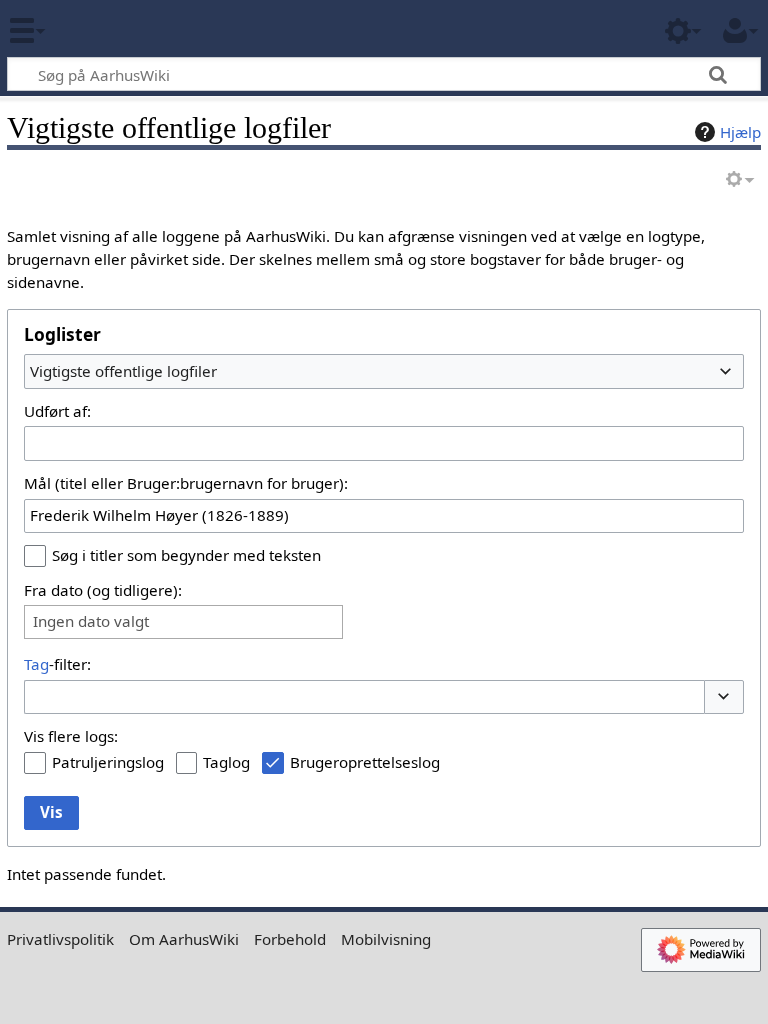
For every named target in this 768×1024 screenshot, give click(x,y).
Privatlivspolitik (60, 939)
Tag (36, 664)
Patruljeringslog (108, 762)
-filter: (57, 664)
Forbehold (290, 939)
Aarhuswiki (134, 29)
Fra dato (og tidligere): (103, 590)
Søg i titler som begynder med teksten (186, 555)
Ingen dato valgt (91, 621)
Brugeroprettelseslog (365, 762)
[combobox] (384, 371)
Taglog (226, 762)
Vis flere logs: (71, 736)
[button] (724, 697)
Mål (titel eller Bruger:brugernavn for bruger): (186, 483)
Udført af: (57, 411)
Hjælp (740, 132)
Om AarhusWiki (184, 939)
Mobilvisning (386, 939)
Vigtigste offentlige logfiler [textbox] (123, 371)
